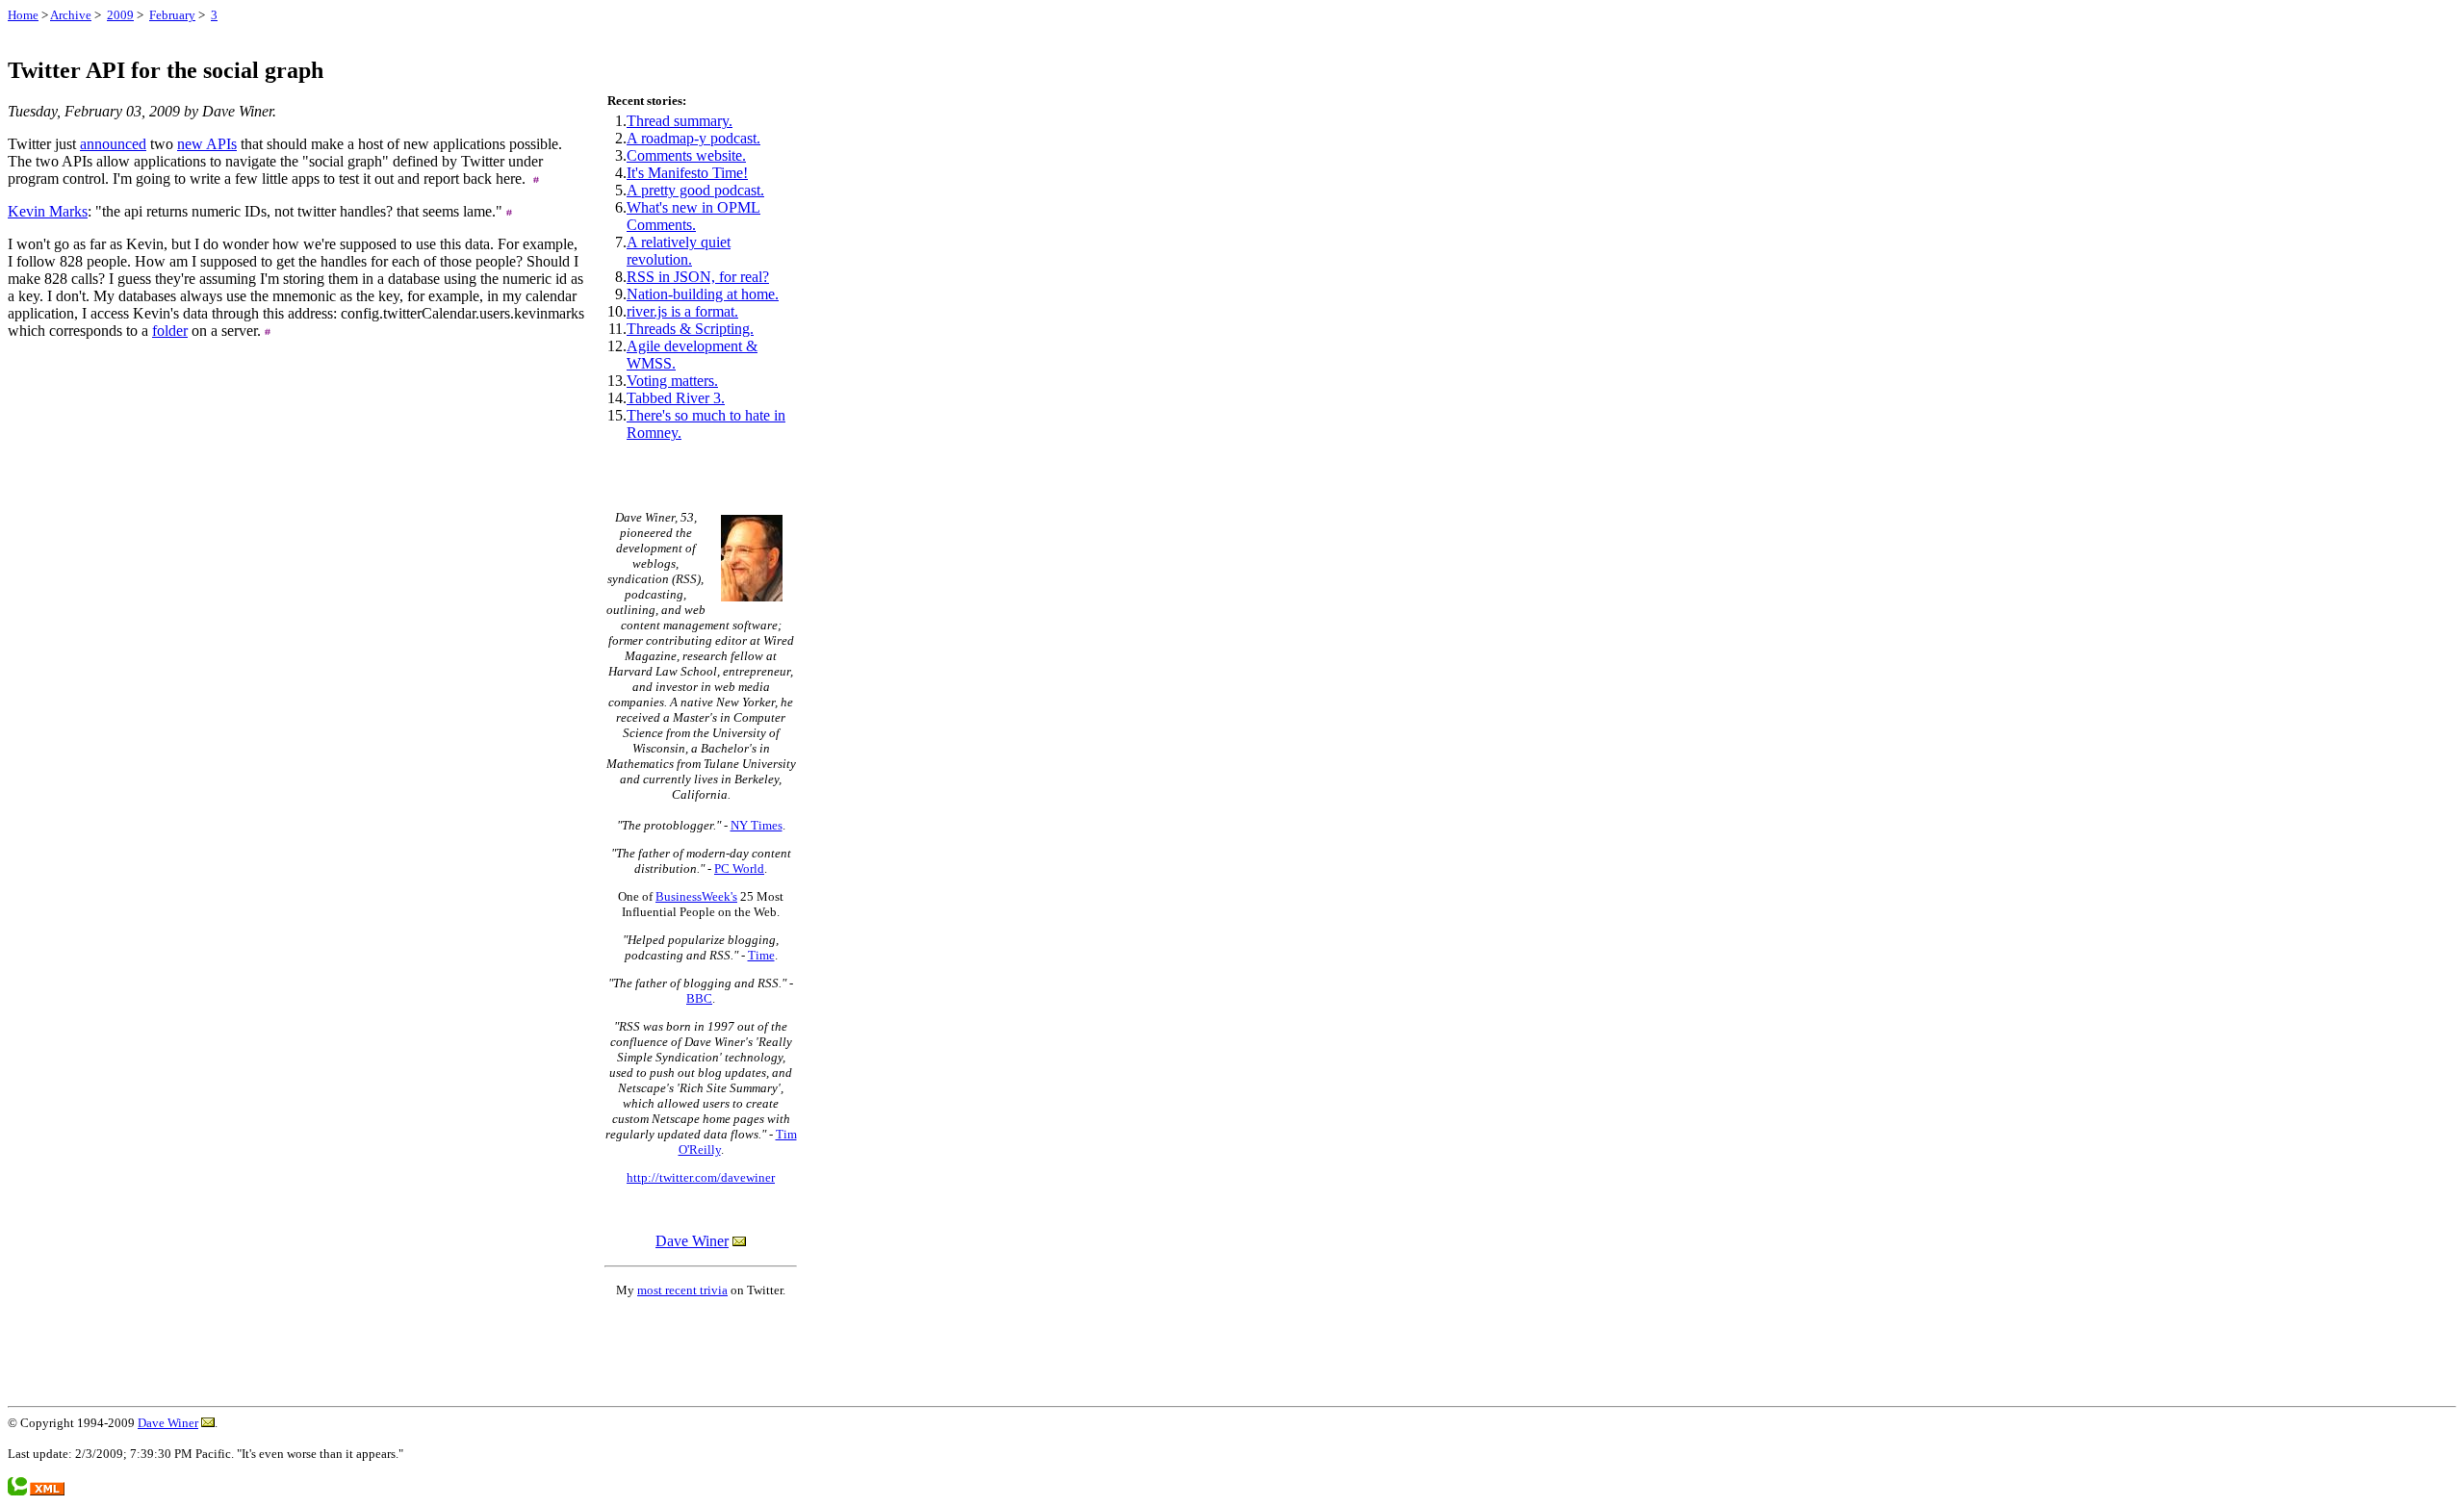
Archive (71, 15)
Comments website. (686, 155)
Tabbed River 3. (676, 398)
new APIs (207, 144)
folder (170, 331)
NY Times (757, 825)
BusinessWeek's (696, 896)
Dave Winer (692, 1241)
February (172, 15)
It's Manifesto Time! (687, 173)
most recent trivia (682, 1290)
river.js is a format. (682, 311)
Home (23, 15)
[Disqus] (296, 648)
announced (113, 144)
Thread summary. (680, 121)
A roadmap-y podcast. (693, 138)
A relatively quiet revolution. (679, 251)
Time (761, 955)
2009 (120, 15)
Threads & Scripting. (690, 329)
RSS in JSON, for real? (698, 277)
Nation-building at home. (703, 294)
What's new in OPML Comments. (693, 216)
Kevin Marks (48, 211)
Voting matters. (672, 381)
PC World (739, 868)
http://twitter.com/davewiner (701, 1177)
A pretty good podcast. (695, 190)
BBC (699, 998)
